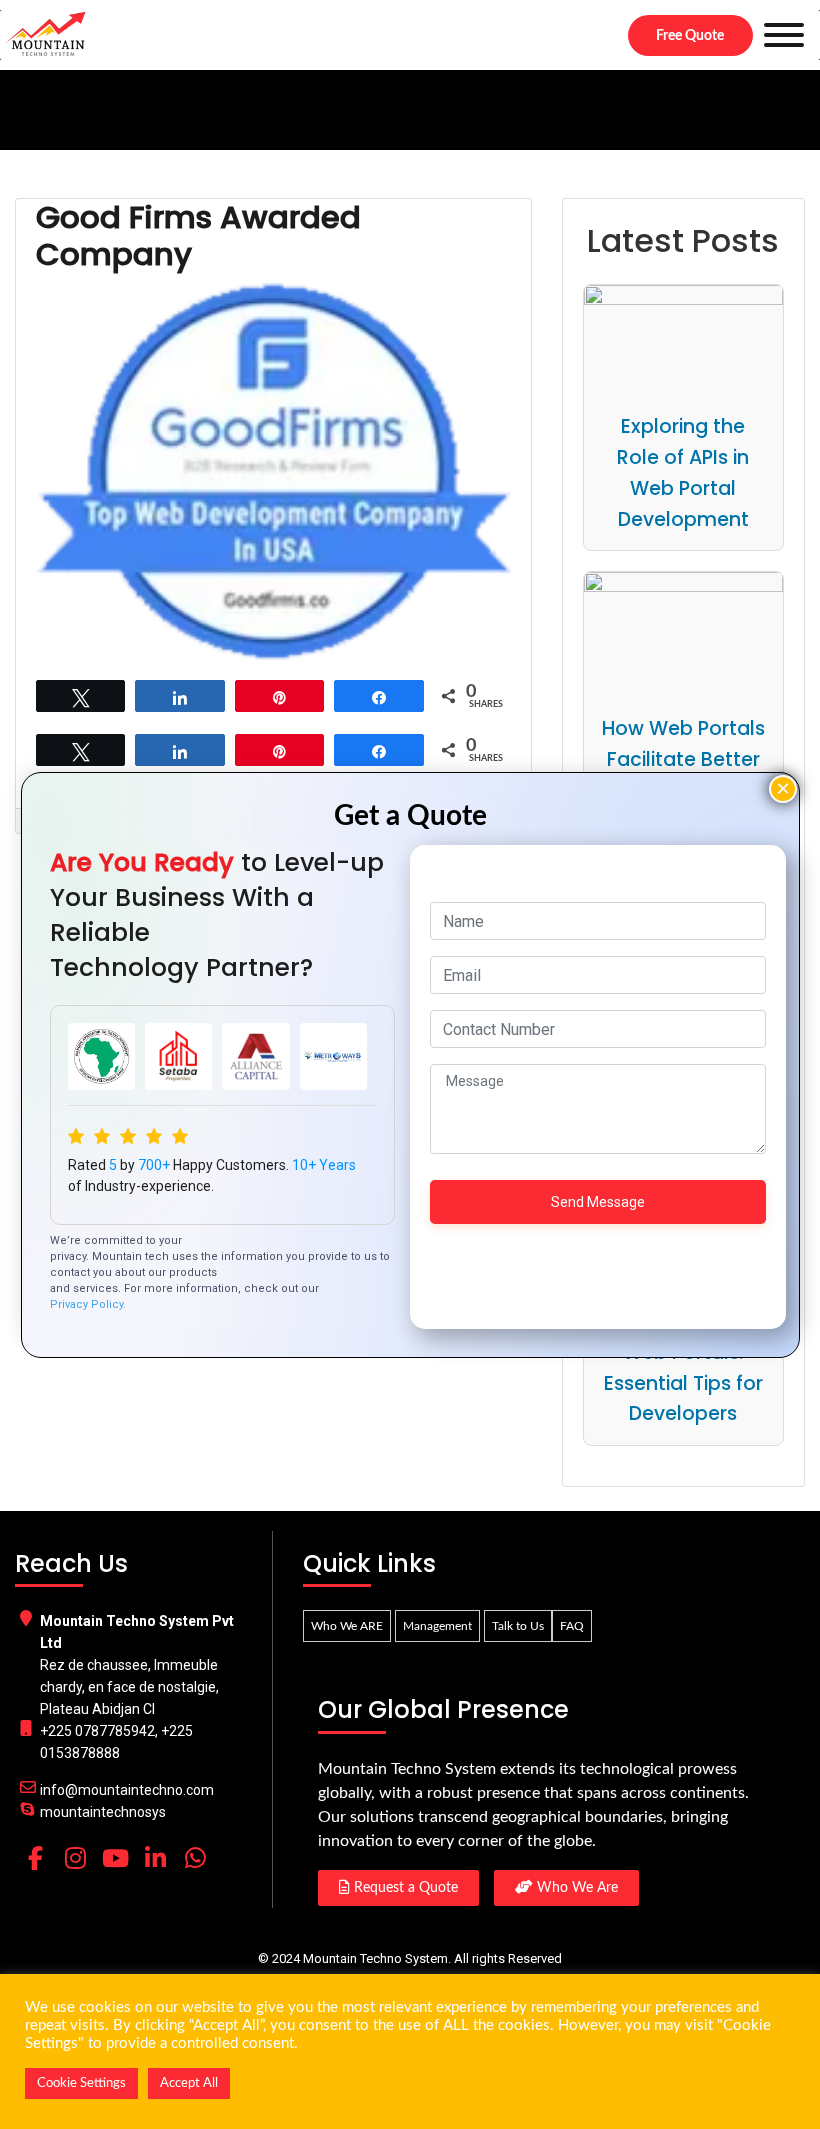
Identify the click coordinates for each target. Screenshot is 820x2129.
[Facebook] (35, 1858)
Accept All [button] (189, 2083)
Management (437, 1626)
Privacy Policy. (88, 1304)
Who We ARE (347, 1626)
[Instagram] (75, 1858)
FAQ (572, 1626)
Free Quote (690, 36)
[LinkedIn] (155, 1858)
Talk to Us (518, 1626)
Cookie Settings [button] (81, 2083)
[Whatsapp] (195, 1858)
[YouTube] (115, 1858)
